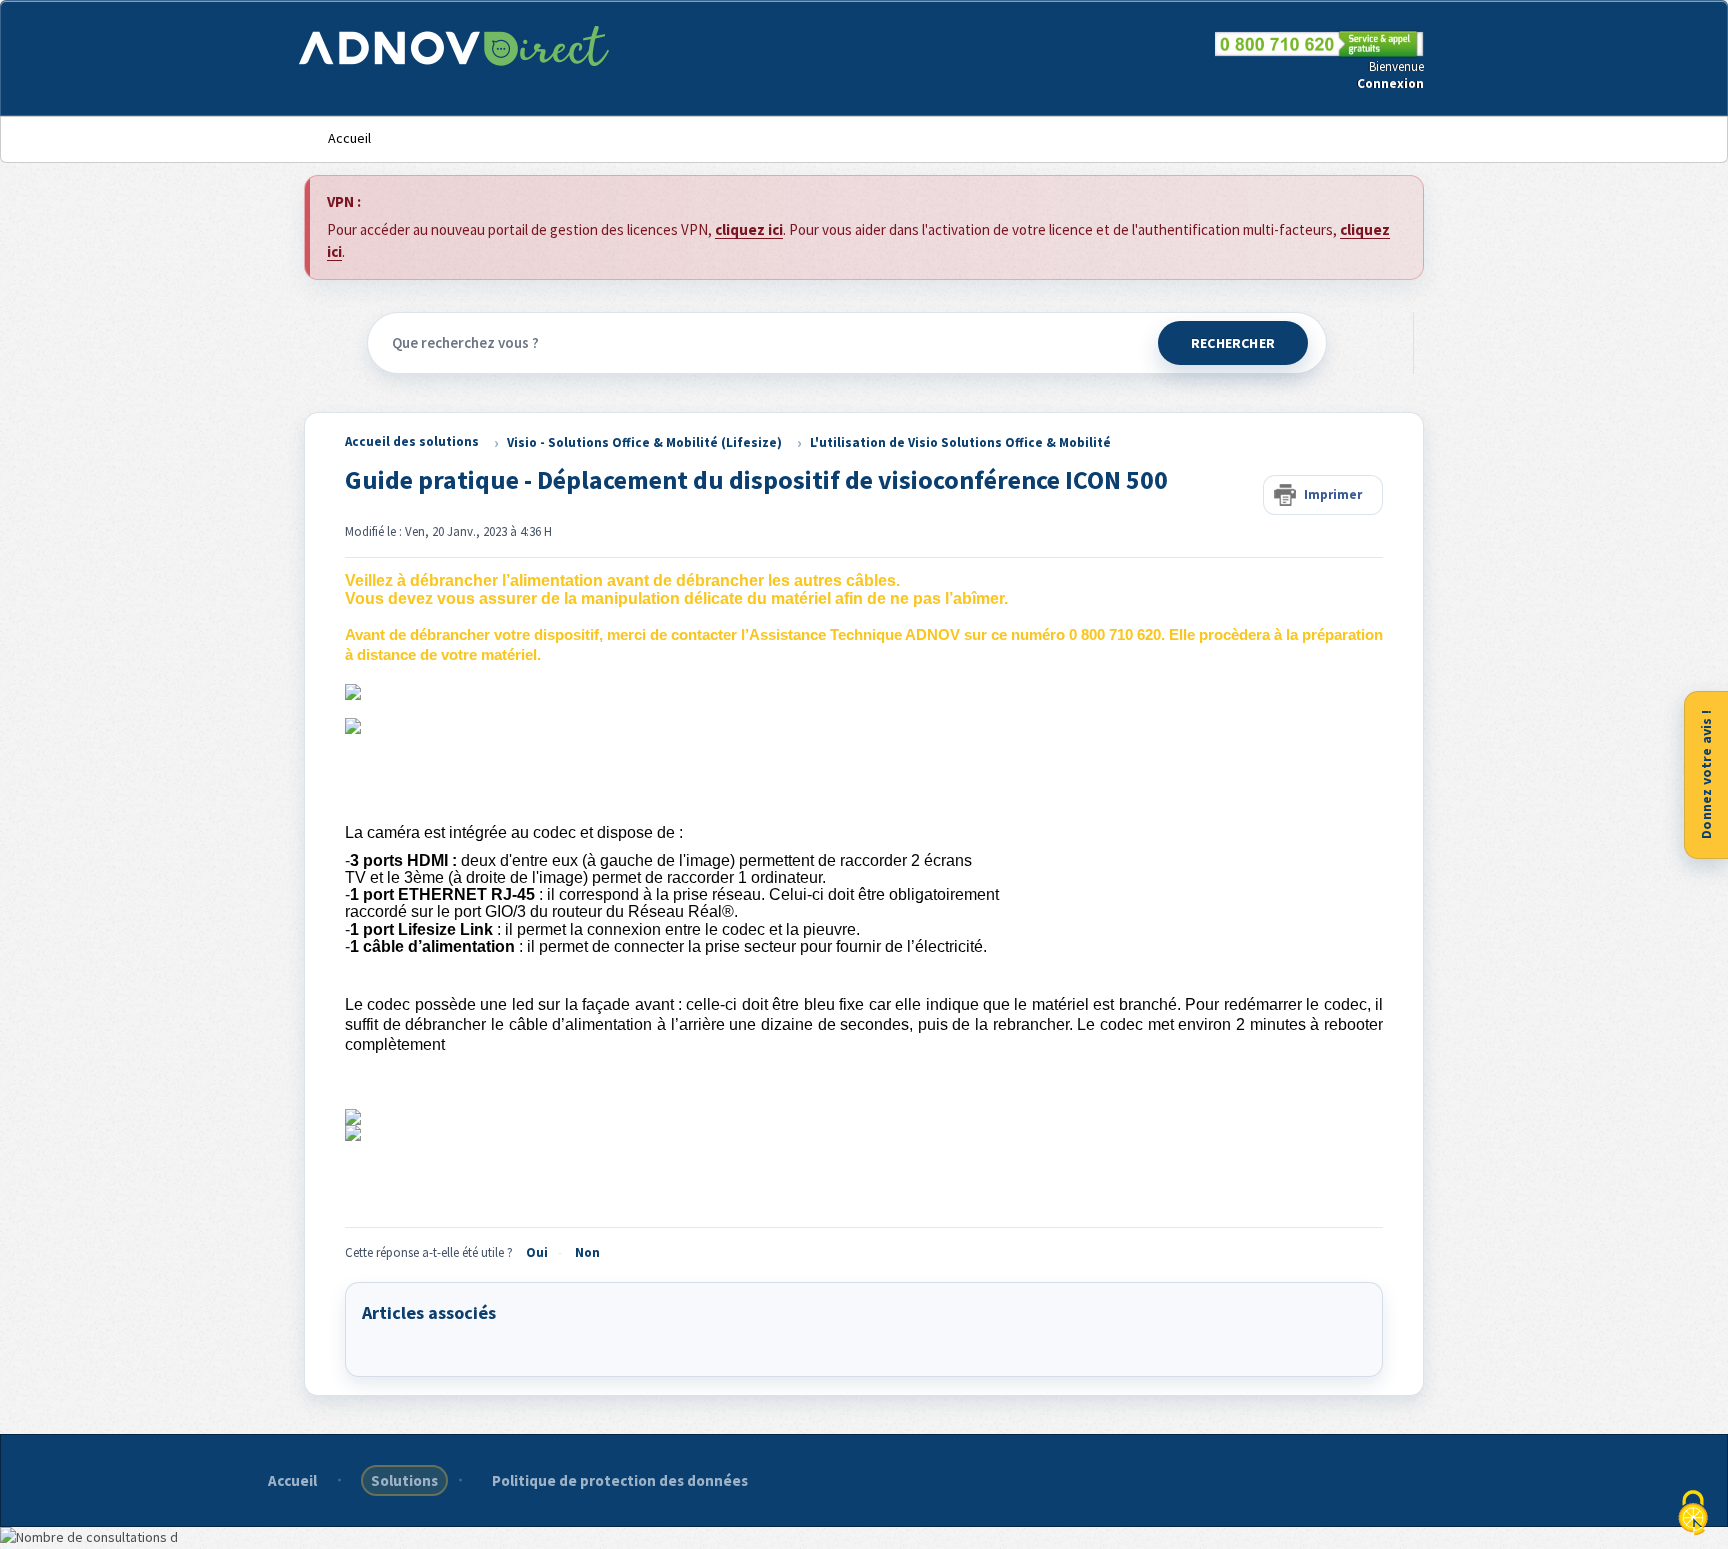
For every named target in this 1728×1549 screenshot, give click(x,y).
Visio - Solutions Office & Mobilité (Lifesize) (644, 442)
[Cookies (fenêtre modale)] (1693, 1514)
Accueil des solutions (412, 441)
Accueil (349, 138)
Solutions (404, 1480)
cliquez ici (749, 229)
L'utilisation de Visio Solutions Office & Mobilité (960, 442)
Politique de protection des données (620, 1480)
